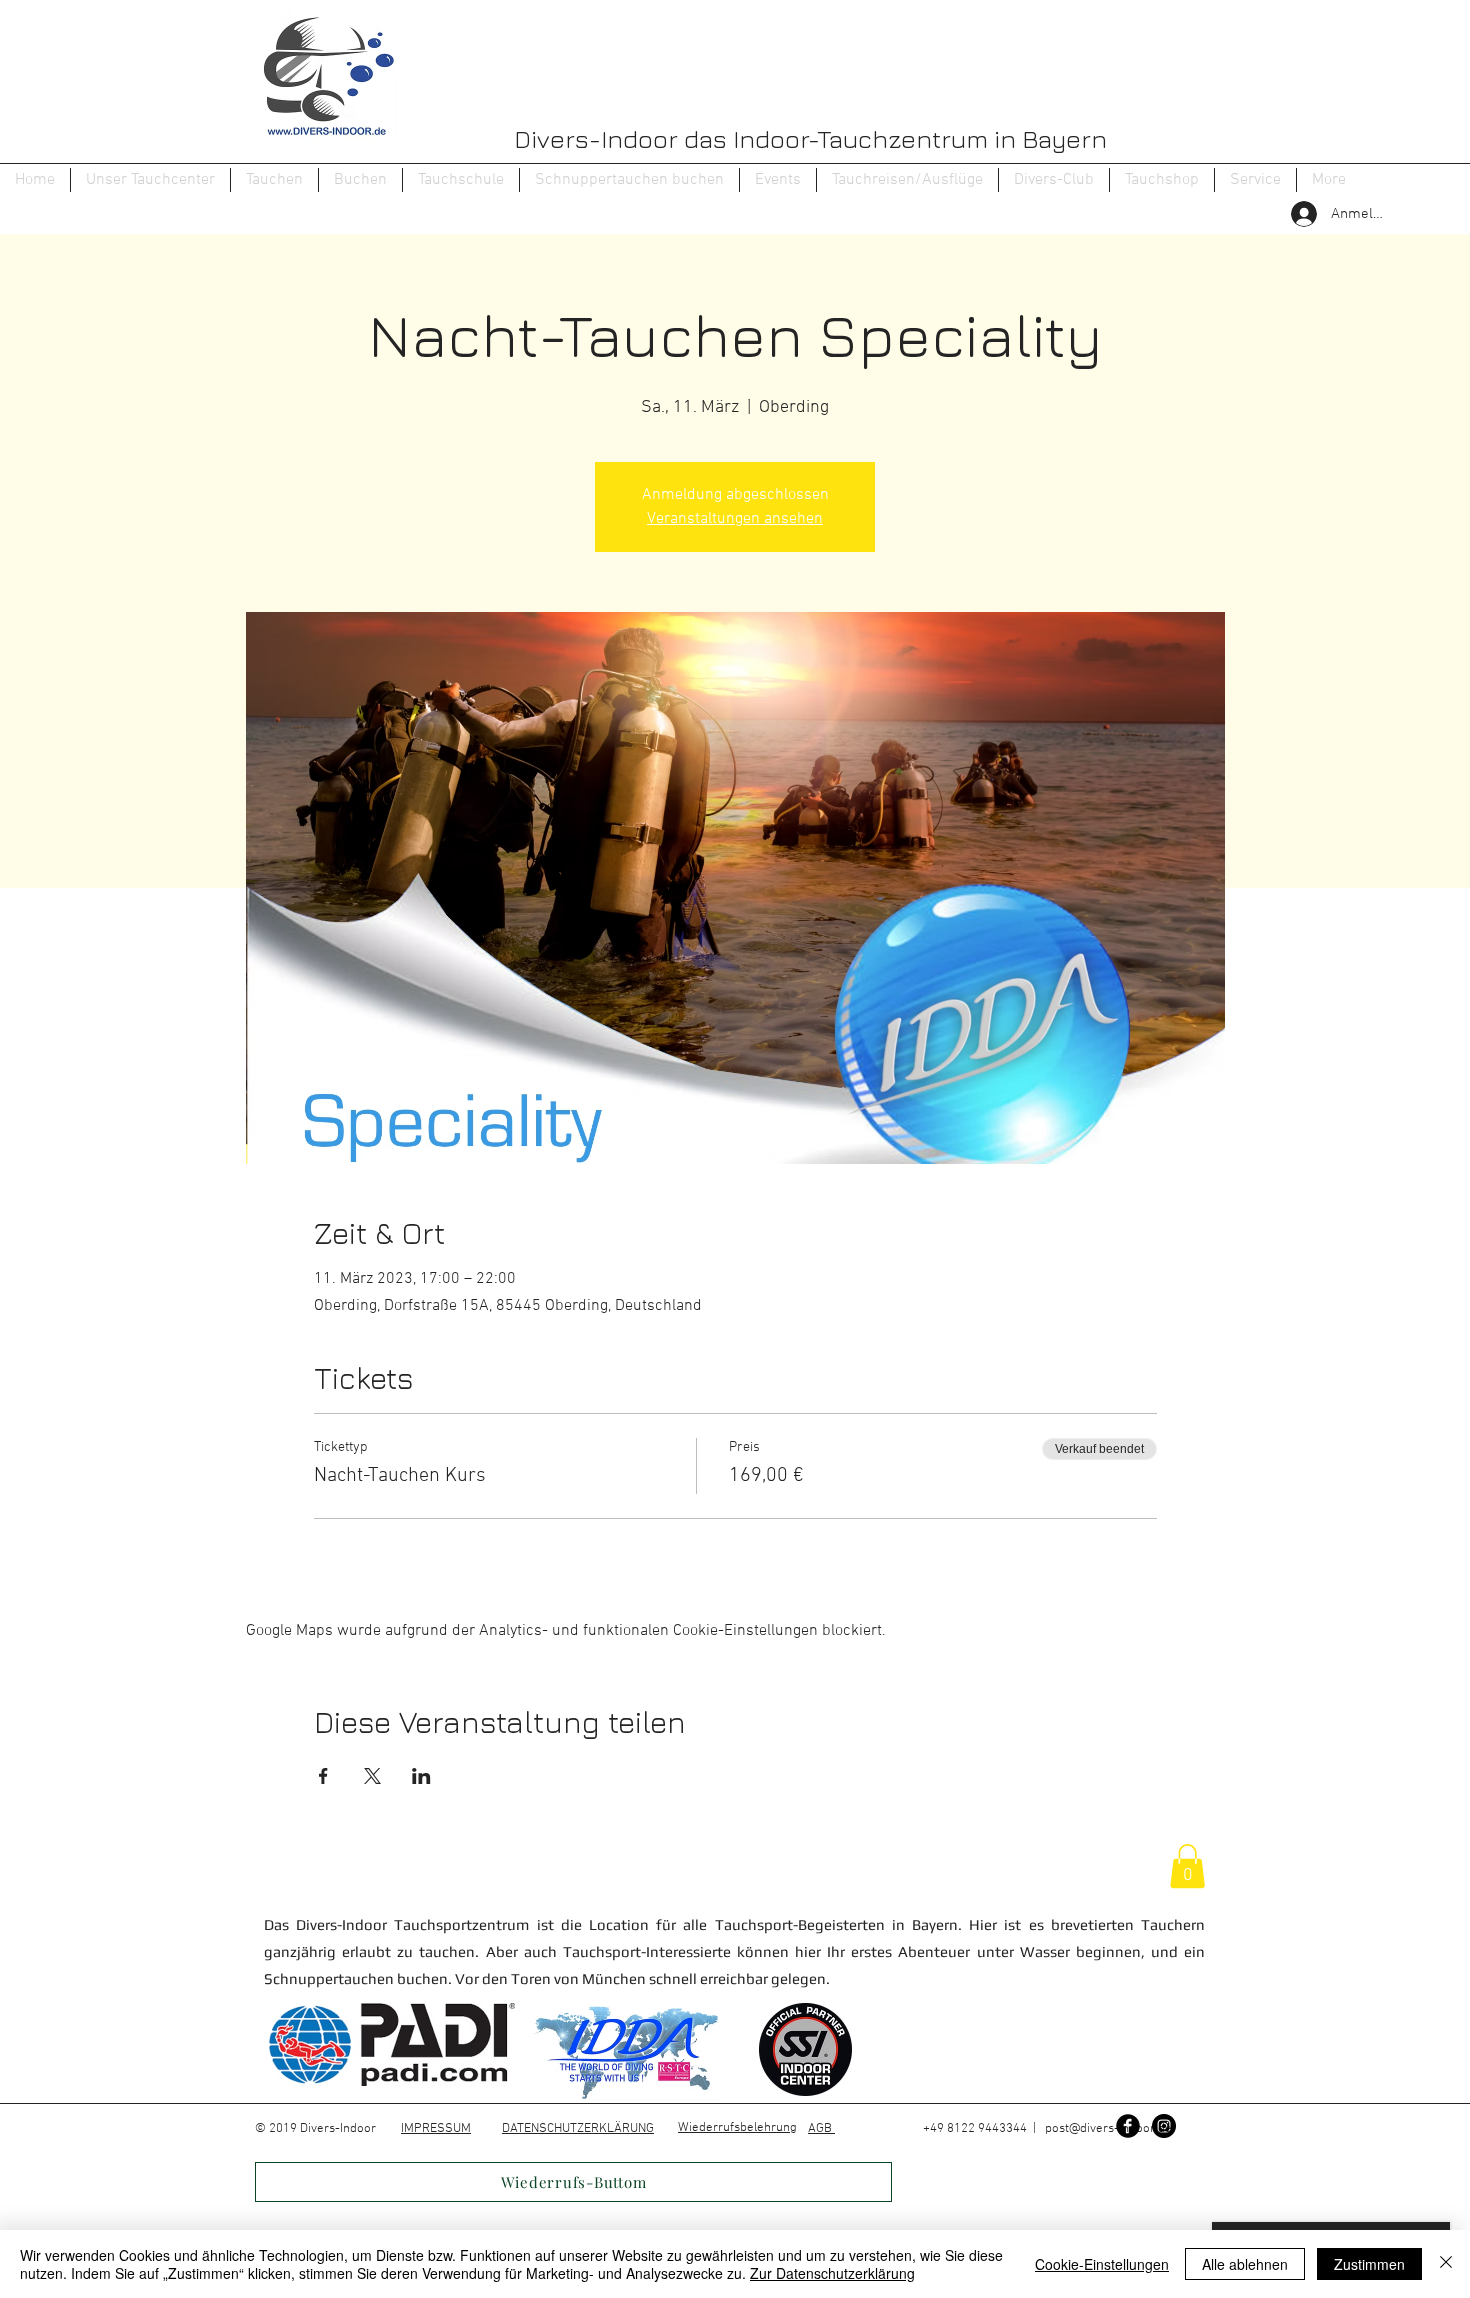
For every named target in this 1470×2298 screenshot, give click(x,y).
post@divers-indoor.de (1108, 2129)
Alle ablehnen (1245, 2264)
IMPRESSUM (436, 2129)
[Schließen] (1446, 2264)
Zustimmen (1369, 2264)
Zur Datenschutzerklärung (832, 2273)
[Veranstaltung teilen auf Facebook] (323, 1776)
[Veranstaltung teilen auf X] (372, 1776)
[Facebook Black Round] (1128, 2126)
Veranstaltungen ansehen (735, 519)
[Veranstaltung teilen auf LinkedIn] (421, 1776)
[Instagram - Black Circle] (1164, 2126)
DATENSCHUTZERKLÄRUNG (578, 2129)
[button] (274, 180)
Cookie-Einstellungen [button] (1102, 2264)
